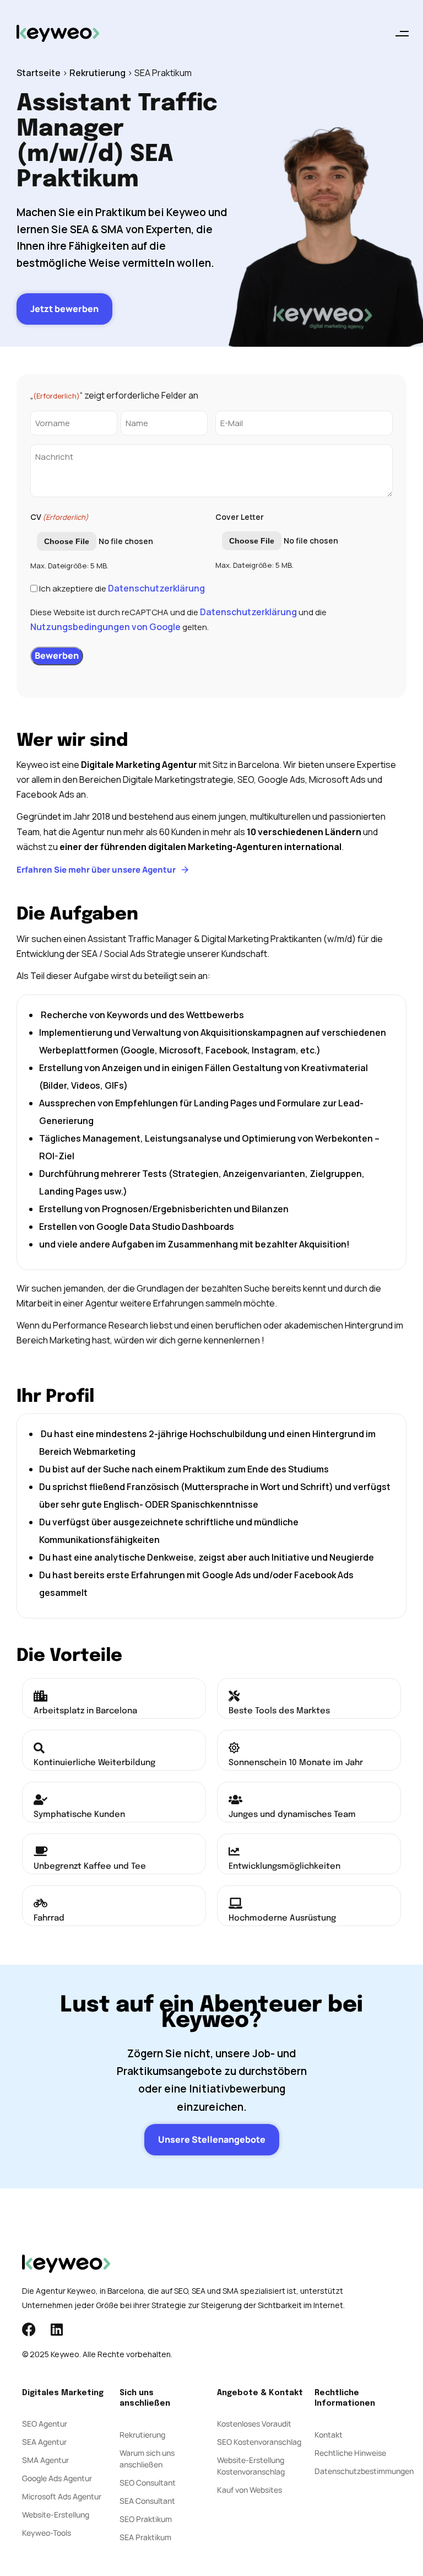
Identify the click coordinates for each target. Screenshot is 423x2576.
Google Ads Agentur (57, 2478)
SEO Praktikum (146, 2519)
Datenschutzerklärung (156, 588)
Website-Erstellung (56, 2515)
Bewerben (57, 655)
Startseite (39, 73)
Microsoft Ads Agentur (62, 2496)
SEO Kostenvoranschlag (259, 2442)
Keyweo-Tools (47, 2533)
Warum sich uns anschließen (147, 2459)
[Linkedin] (56, 2329)
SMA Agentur (45, 2460)
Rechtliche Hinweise (350, 2453)
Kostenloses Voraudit (254, 2424)
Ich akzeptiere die (122, 588)
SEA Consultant (147, 2501)
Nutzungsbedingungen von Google (105, 627)
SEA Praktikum (145, 2537)
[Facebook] (29, 2329)
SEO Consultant (148, 2483)
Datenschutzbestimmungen (358, 2471)
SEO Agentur (45, 2424)
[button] (402, 33)
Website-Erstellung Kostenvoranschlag (251, 2466)
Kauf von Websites (250, 2490)
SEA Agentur (44, 2442)
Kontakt (329, 2435)
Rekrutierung (97, 73)
